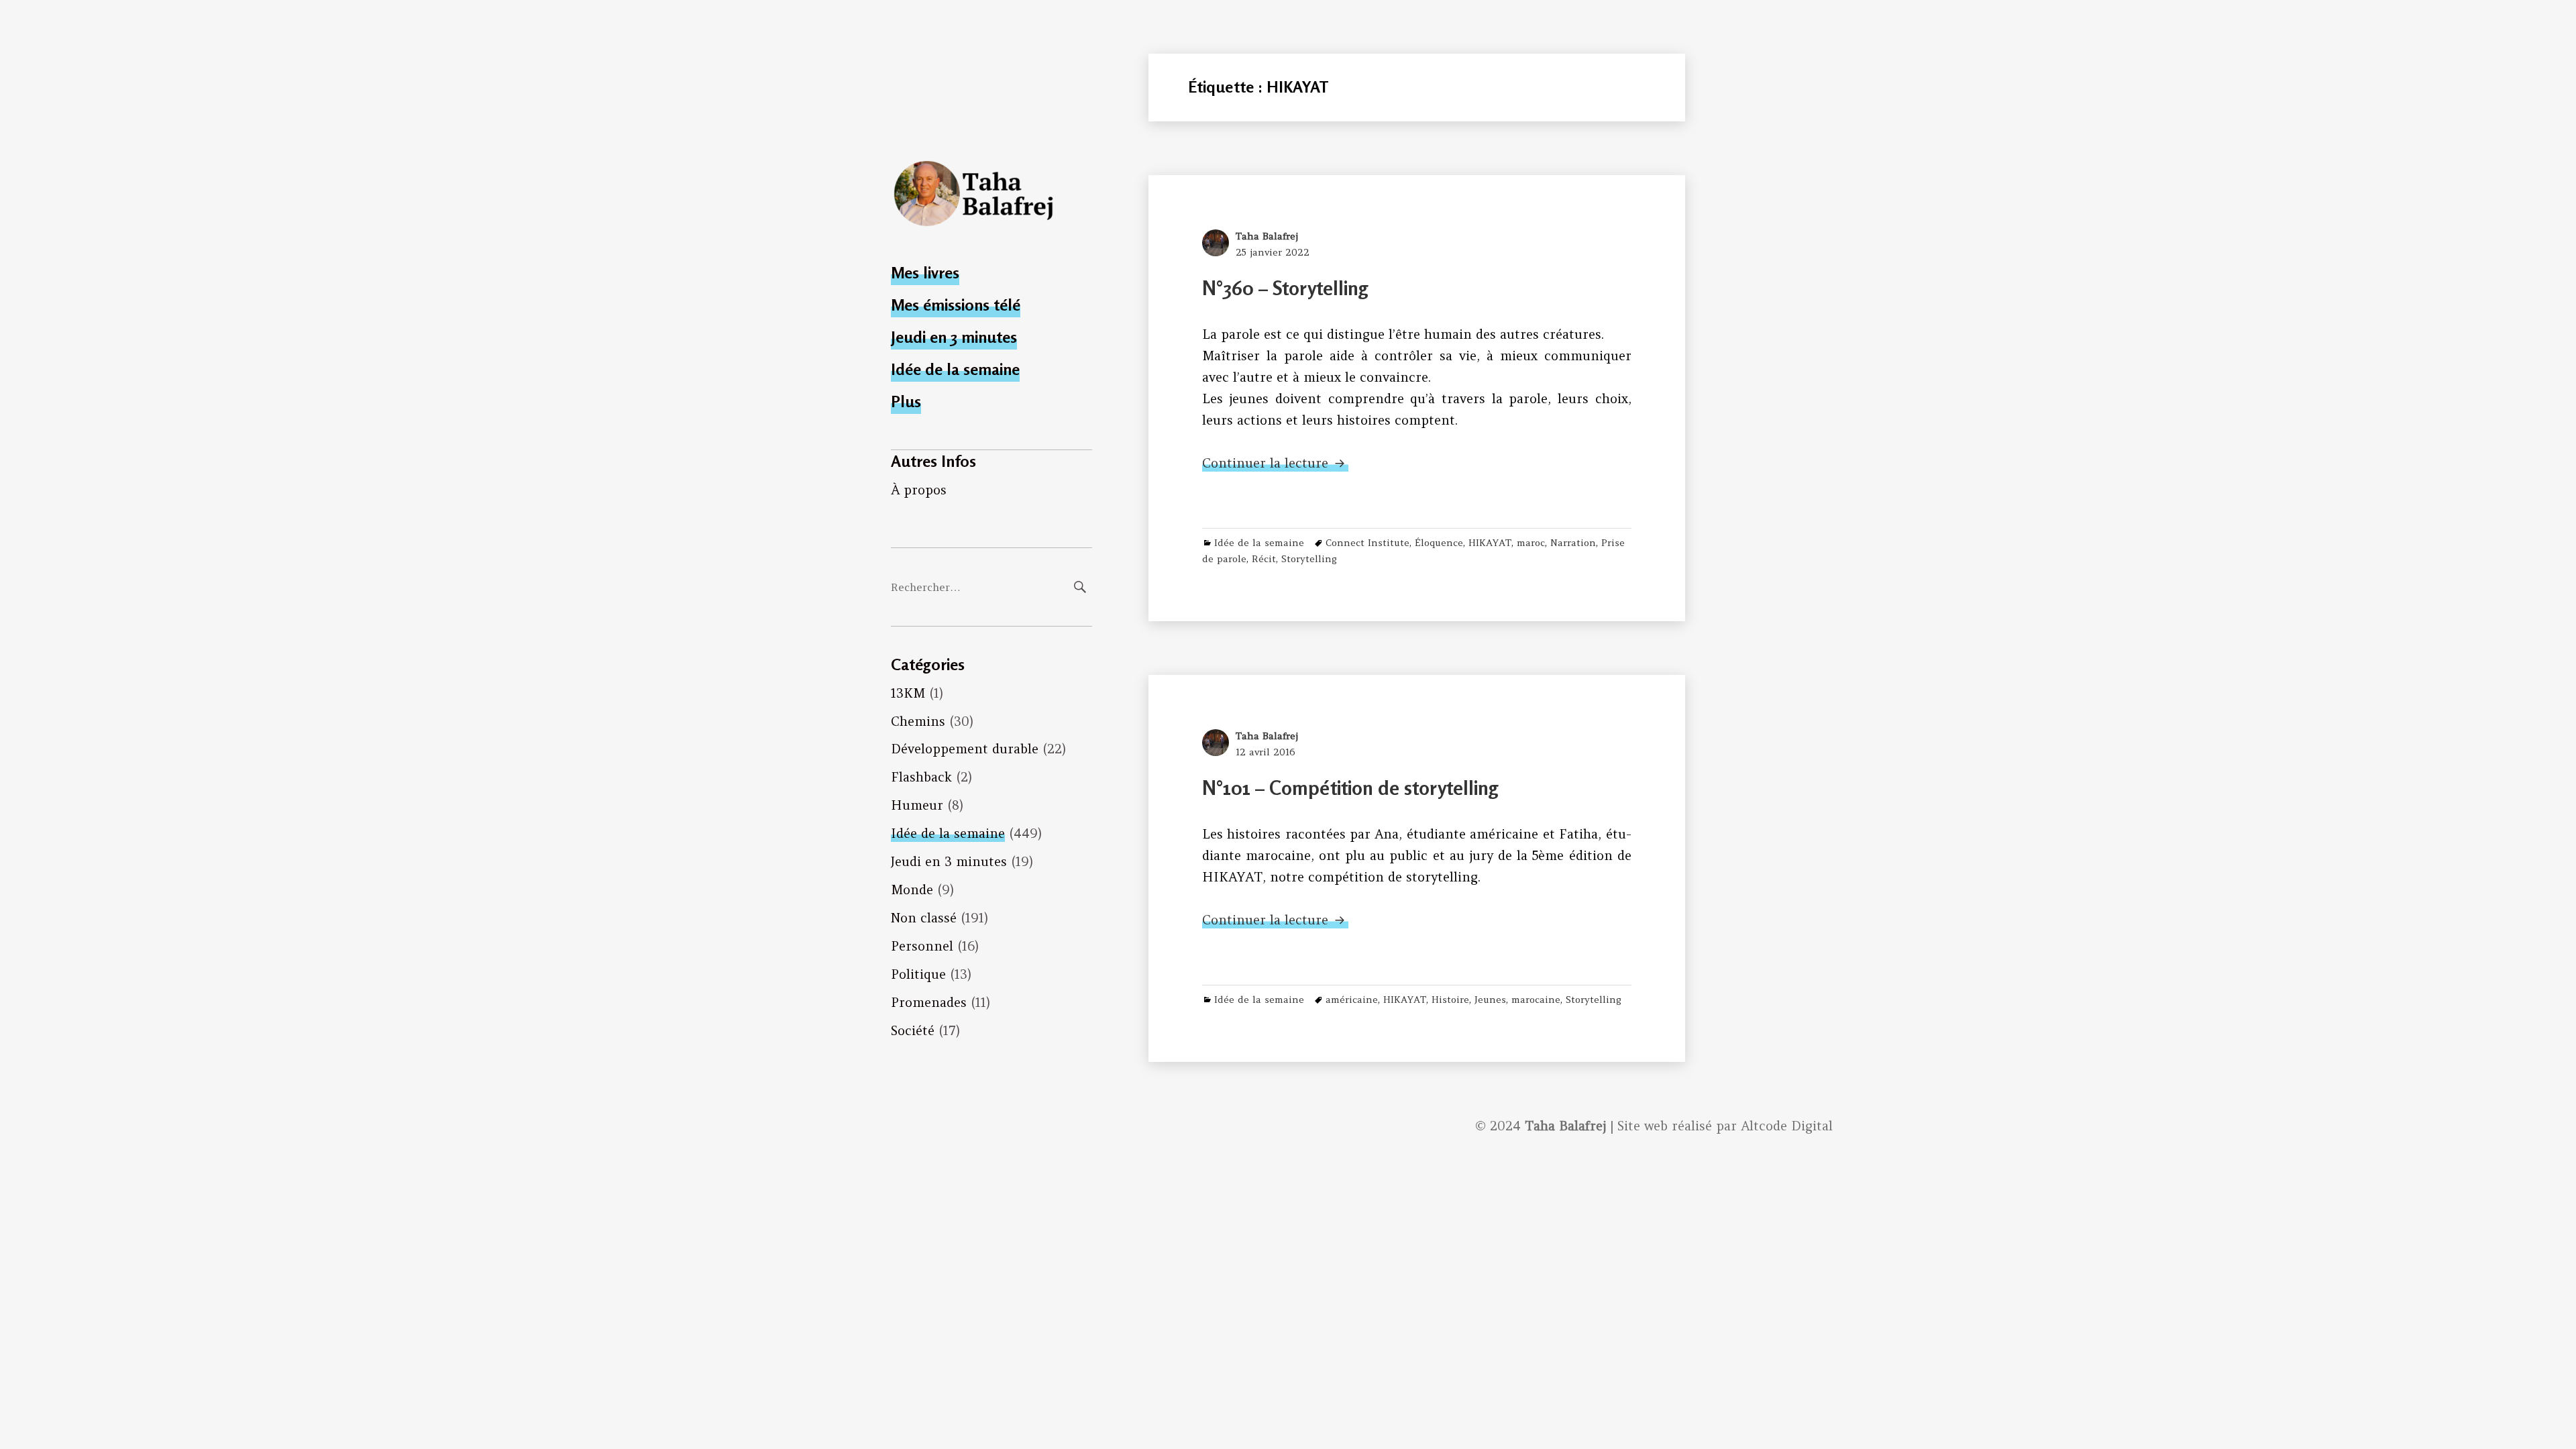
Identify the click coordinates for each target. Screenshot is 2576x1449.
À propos (919, 490)
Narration (1573, 543)
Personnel (922, 946)
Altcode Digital (1787, 1126)
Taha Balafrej (1267, 236)
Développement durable (965, 749)
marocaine (1536, 1000)
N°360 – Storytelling (1285, 288)
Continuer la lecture (1275, 463)
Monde (912, 890)
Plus (906, 401)
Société (913, 1030)
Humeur (917, 805)
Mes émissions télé (956, 305)
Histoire (1450, 1000)
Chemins (918, 721)
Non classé (924, 918)
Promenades (929, 1002)
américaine (1352, 1000)
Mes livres (925, 273)
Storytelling (1309, 559)
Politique (918, 974)
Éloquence (1439, 543)
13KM (908, 693)
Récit (1264, 559)
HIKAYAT (1490, 543)
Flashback (921, 777)
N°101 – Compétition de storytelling (1350, 788)
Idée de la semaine (955, 369)
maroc (1531, 543)
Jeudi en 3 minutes (954, 337)
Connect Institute (1367, 543)
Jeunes (1490, 1000)
